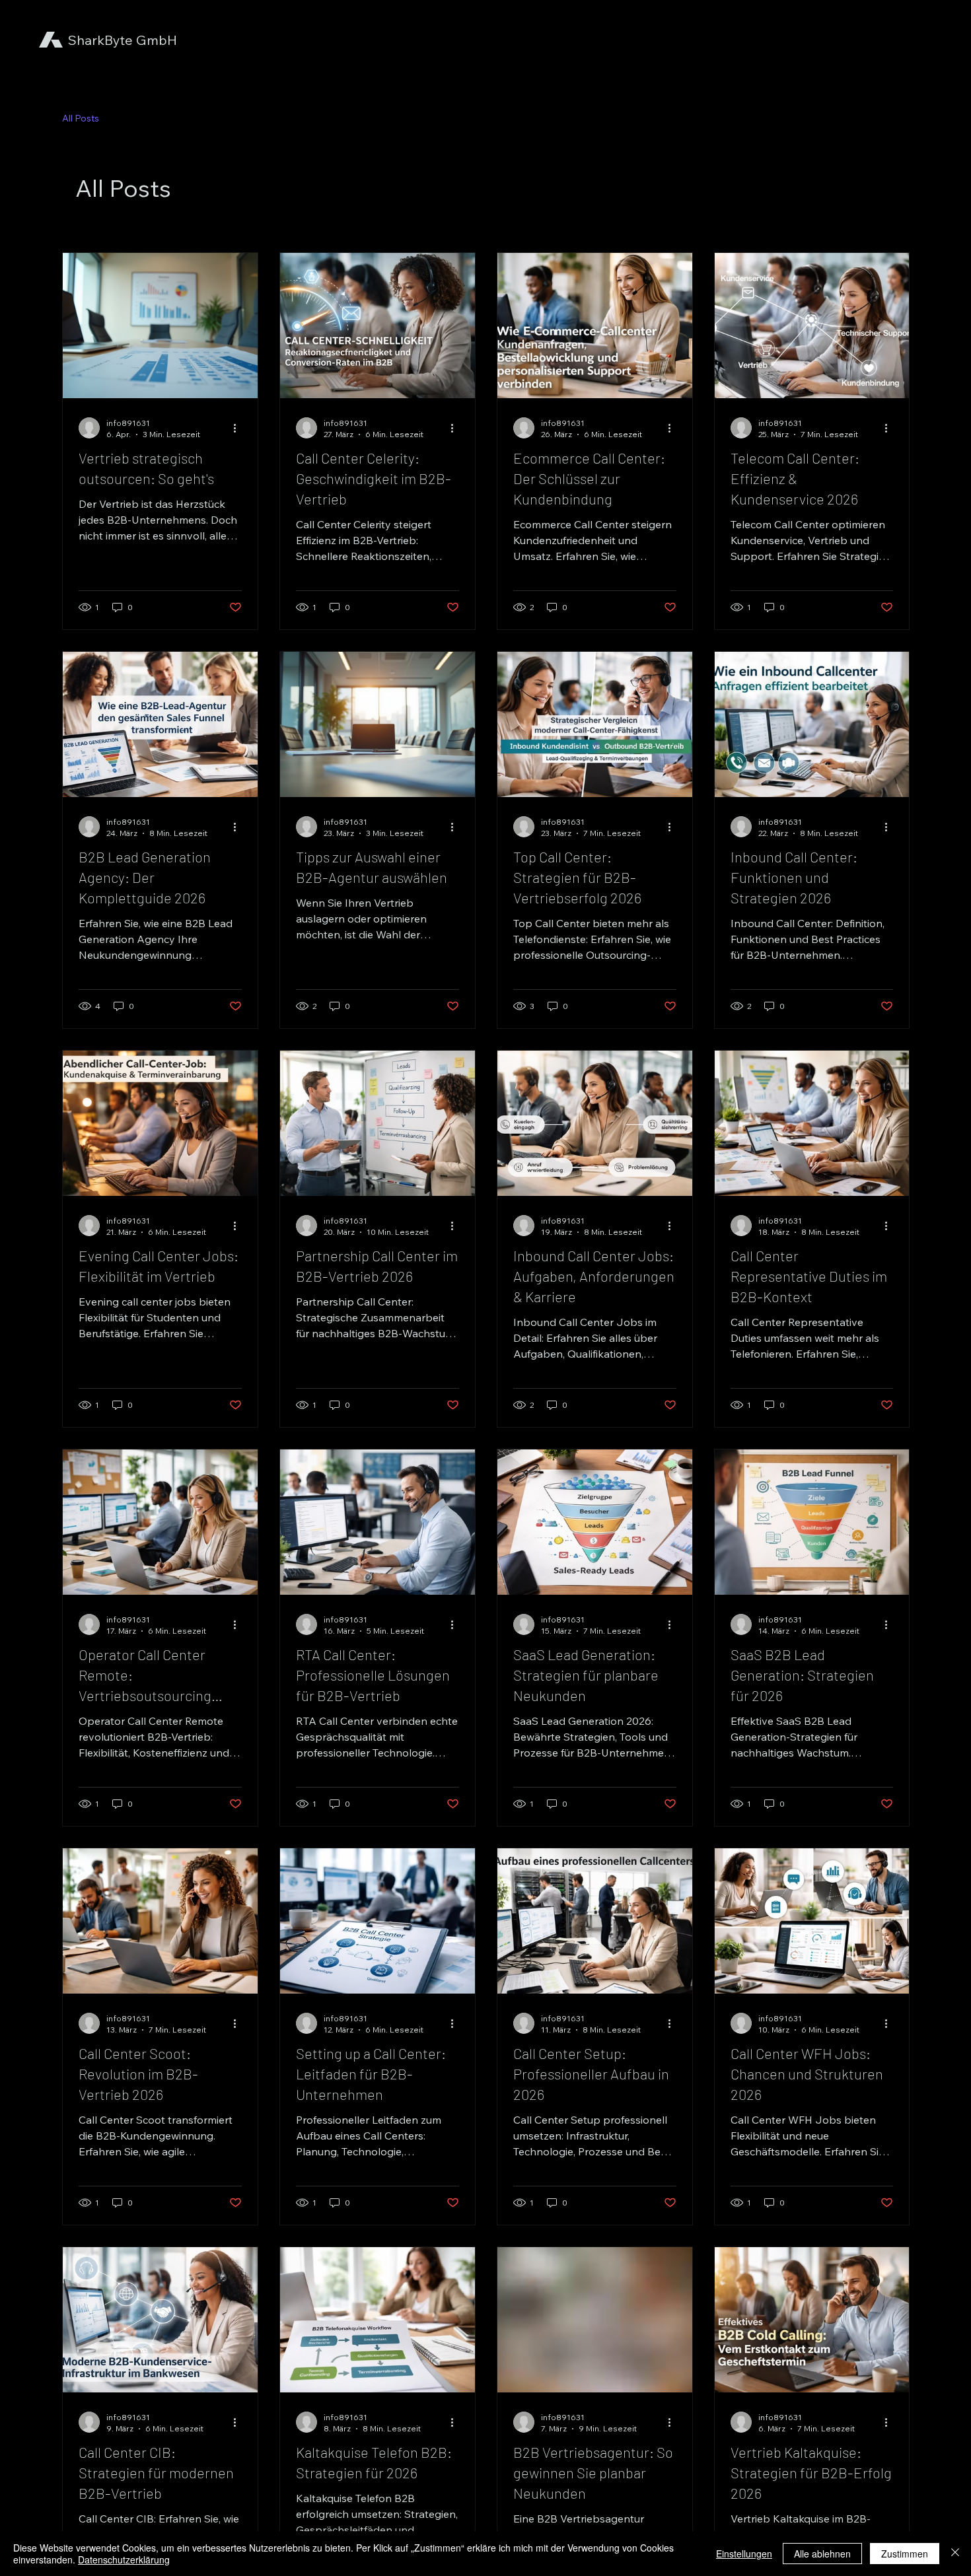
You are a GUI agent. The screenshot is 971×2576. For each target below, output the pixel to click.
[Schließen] (955, 2554)
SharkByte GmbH (123, 40)
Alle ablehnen (822, 2554)
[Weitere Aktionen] (240, 428)
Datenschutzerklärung (124, 2559)
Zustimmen (905, 2554)
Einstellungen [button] (744, 2554)
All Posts (81, 118)
